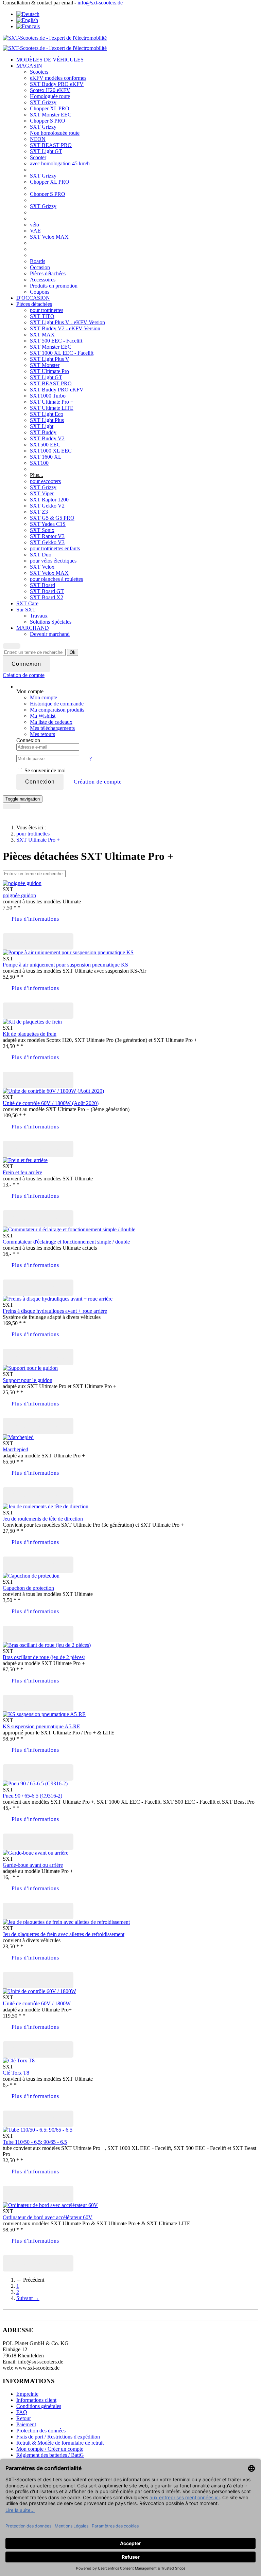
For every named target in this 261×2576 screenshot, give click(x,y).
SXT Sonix (42, 530)
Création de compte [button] (98, 782)
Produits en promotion (54, 286)
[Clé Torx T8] (19, 2060)
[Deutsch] (28, 14)
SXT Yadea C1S (48, 524)
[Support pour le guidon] (30, 1368)
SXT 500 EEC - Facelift (56, 341)
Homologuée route (50, 96)
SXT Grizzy (43, 102)
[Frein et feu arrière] (25, 1160)
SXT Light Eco (47, 414)
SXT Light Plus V (50, 359)
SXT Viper (42, 493)
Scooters (39, 72)
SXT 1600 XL (46, 457)
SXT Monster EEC (51, 115)
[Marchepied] (18, 1437)
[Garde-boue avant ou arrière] (36, 1853)
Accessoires (43, 280)
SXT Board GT (47, 591)
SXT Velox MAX (49, 237)
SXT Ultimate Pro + (52, 402)
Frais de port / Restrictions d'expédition (58, 2437)
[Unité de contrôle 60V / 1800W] (39, 1991)
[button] (24, 675)
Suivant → (28, 2298)
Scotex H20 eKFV (50, 90)
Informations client (36, 2400)
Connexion (40, 782)
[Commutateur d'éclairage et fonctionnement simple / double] (69, 1229)
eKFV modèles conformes (58, 78)
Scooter (38, 157)
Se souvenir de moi (44, 770)
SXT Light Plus (47, 420)
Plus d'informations (35, 919)
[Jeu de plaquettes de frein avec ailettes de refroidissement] (66, 1922)
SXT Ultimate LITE (52, 408)
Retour (24, 2418)
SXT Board (42, 585)
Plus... (37, 475)
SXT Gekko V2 (47, 506)
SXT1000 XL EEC (51, 451)
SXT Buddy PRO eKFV (57, 84)
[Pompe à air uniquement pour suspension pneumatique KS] (68, 952)
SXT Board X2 (47, 597)
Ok (73, 652)
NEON (38, 139)
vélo (34, 225)
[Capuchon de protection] (31, 1576)
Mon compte (43, 697)
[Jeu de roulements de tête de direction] (46, 1506)
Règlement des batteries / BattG (50, 2455)
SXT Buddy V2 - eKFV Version (65, 328)
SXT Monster (45, 365)
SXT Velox (42, 567)
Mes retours (42, 734)
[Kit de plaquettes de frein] (32, 1022)
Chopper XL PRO (50, 108)
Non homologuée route (55, 133)
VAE (35, 231)
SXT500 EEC (45, 445)
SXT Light (42, 426)
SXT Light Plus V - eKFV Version (67, 322)
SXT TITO (42, 316)
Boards (38, 261)
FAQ (22, 2412)
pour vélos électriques (53, 561)
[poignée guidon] (22, 883)
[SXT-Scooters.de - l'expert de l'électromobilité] (55, 38)
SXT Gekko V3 (47, 542)
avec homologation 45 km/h (60, 163)
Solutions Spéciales (51, 622)
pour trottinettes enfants (55, 548)
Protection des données (41, 2431)
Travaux (39, 616)
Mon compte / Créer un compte (50, 2449)
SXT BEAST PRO (51, 145)
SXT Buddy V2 (47, 438)
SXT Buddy (43, 432)
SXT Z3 (39, 512)
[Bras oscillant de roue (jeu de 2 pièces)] (47, 1645)
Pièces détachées (48, 273)
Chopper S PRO (48, 121)
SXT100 (39, 463)
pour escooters (45, 481)
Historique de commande (57, 704)
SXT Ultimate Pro (49, 371)
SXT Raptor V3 (47, 536)
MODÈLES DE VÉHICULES (50, 60)
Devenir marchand (50, 634)
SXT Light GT (46, 151)
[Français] (28, 26)
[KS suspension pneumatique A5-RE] (44, 1714)
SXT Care (27, 603)
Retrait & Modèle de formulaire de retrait (60, 2443)
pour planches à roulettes (56, 579)
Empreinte (27, 2394)
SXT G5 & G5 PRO (52, 518)
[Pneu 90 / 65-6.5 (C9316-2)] (35, 1783)
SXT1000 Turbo (48, 396)
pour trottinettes (47, 310)
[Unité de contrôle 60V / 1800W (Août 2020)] (53, 1091)
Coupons (40, 292)
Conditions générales (39, 2406)
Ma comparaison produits (57, 710)
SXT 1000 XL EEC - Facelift (62, 353)
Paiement (26, 2424)
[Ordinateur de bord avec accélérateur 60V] (50, 2205)
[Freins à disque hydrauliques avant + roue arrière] (58, 1299)
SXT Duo (41, 555)
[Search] (12, 646)
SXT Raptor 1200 (49, 500)
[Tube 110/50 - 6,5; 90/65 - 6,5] (38, 2130)
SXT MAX (42, 335)
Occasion (40, 267)
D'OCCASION (33, 298)
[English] (27, 20)
